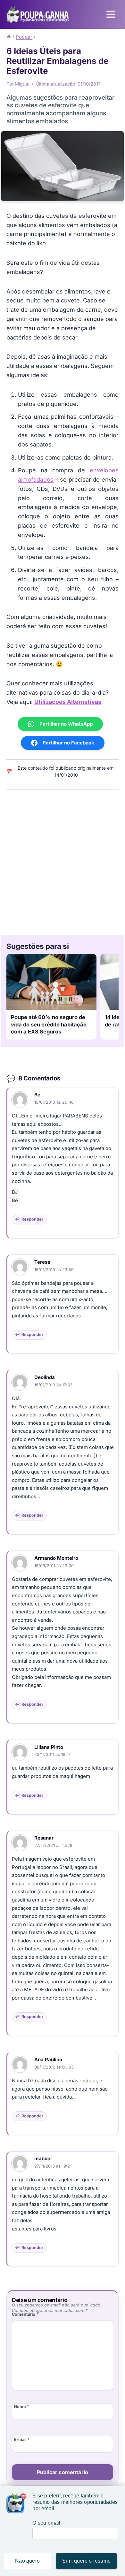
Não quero (27, 2561)
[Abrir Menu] (111, 14)
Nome (21, 2407)
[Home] (9, 37)
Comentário (25, 2314)
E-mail (22, 2439)
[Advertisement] (63, 861)
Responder (32, 1219)
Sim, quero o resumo (86, 2561)
